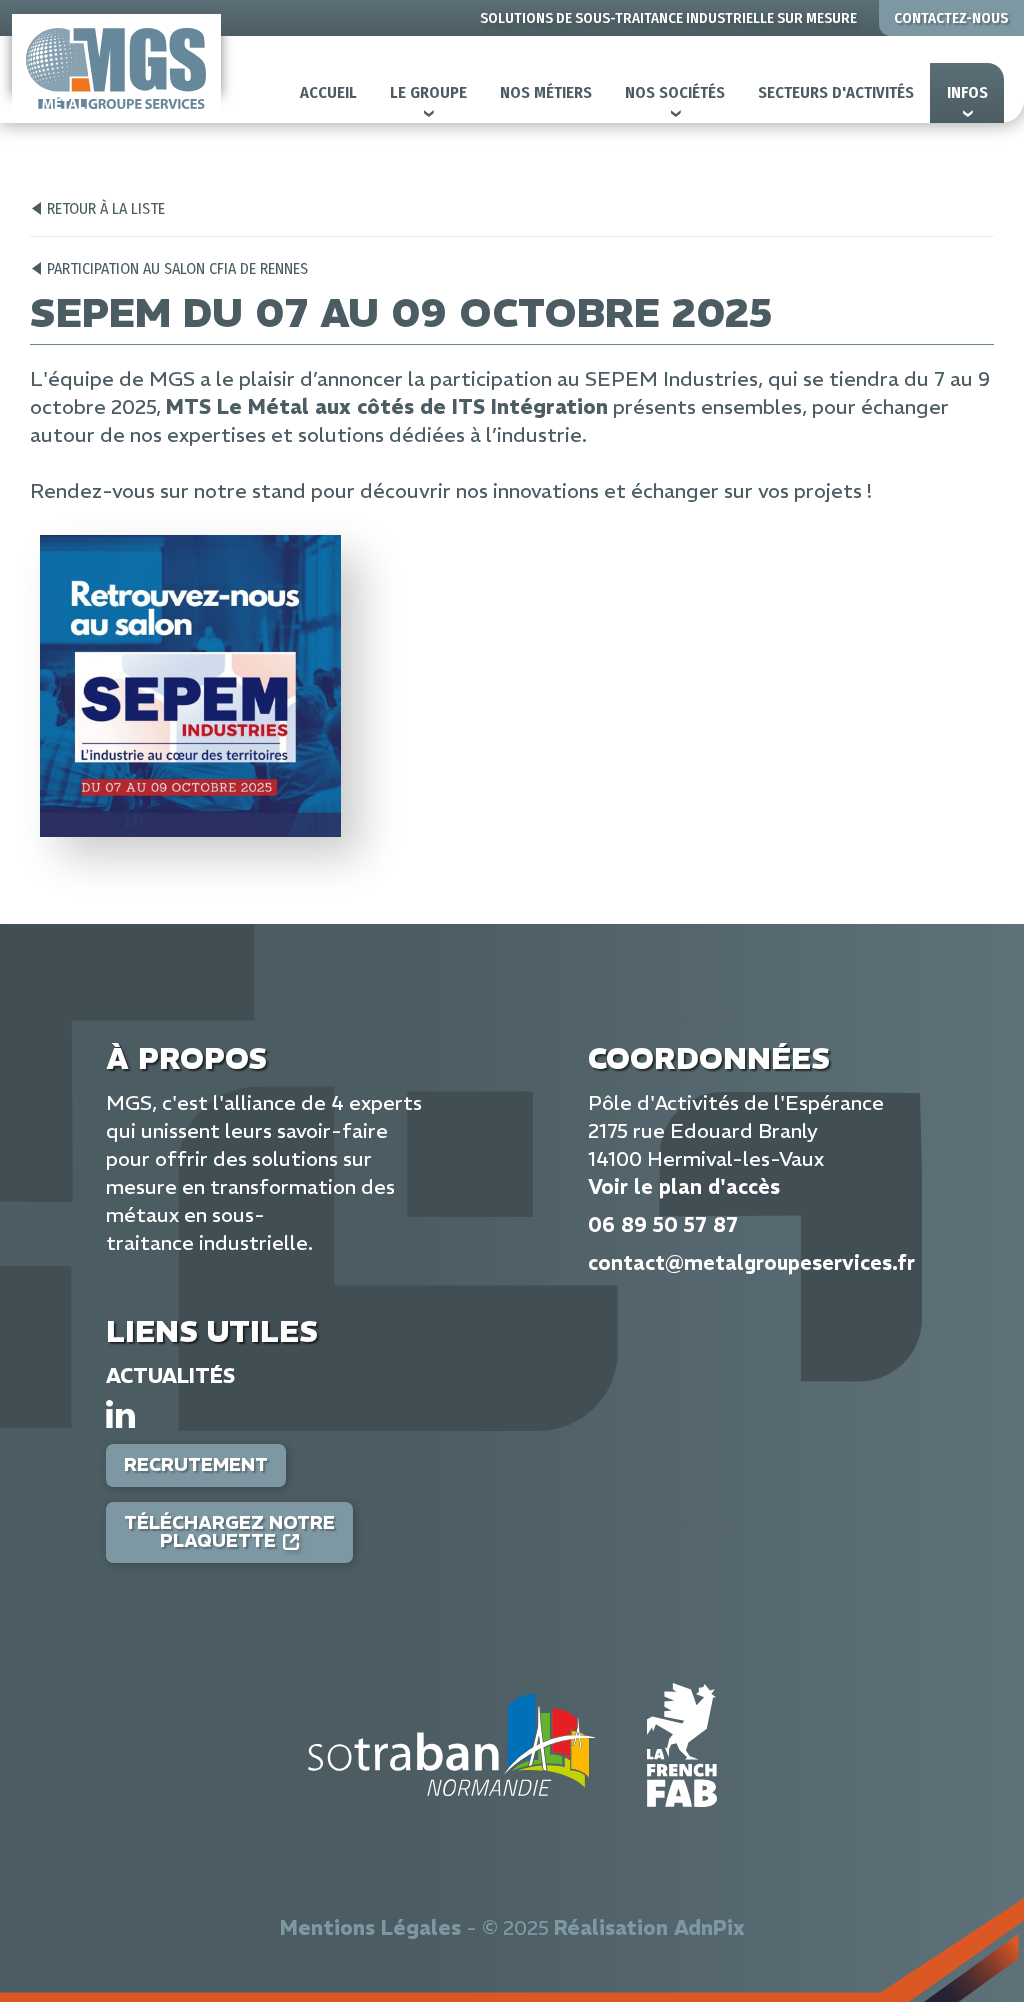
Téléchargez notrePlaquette (229, 1531)
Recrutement (196, 1464)
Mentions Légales (370, 1927)
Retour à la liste (106, 208)
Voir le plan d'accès (684, 1186)
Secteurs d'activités (836, 92)
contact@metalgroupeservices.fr (751, 1262)
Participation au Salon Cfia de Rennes (177, 268)
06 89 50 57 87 (663, 1224)
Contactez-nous (951, 18)
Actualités (170, 1375)
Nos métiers (546, 92)
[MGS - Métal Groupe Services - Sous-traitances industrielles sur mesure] (116, 68)
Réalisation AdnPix (649, 1927)
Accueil (328, 92)
